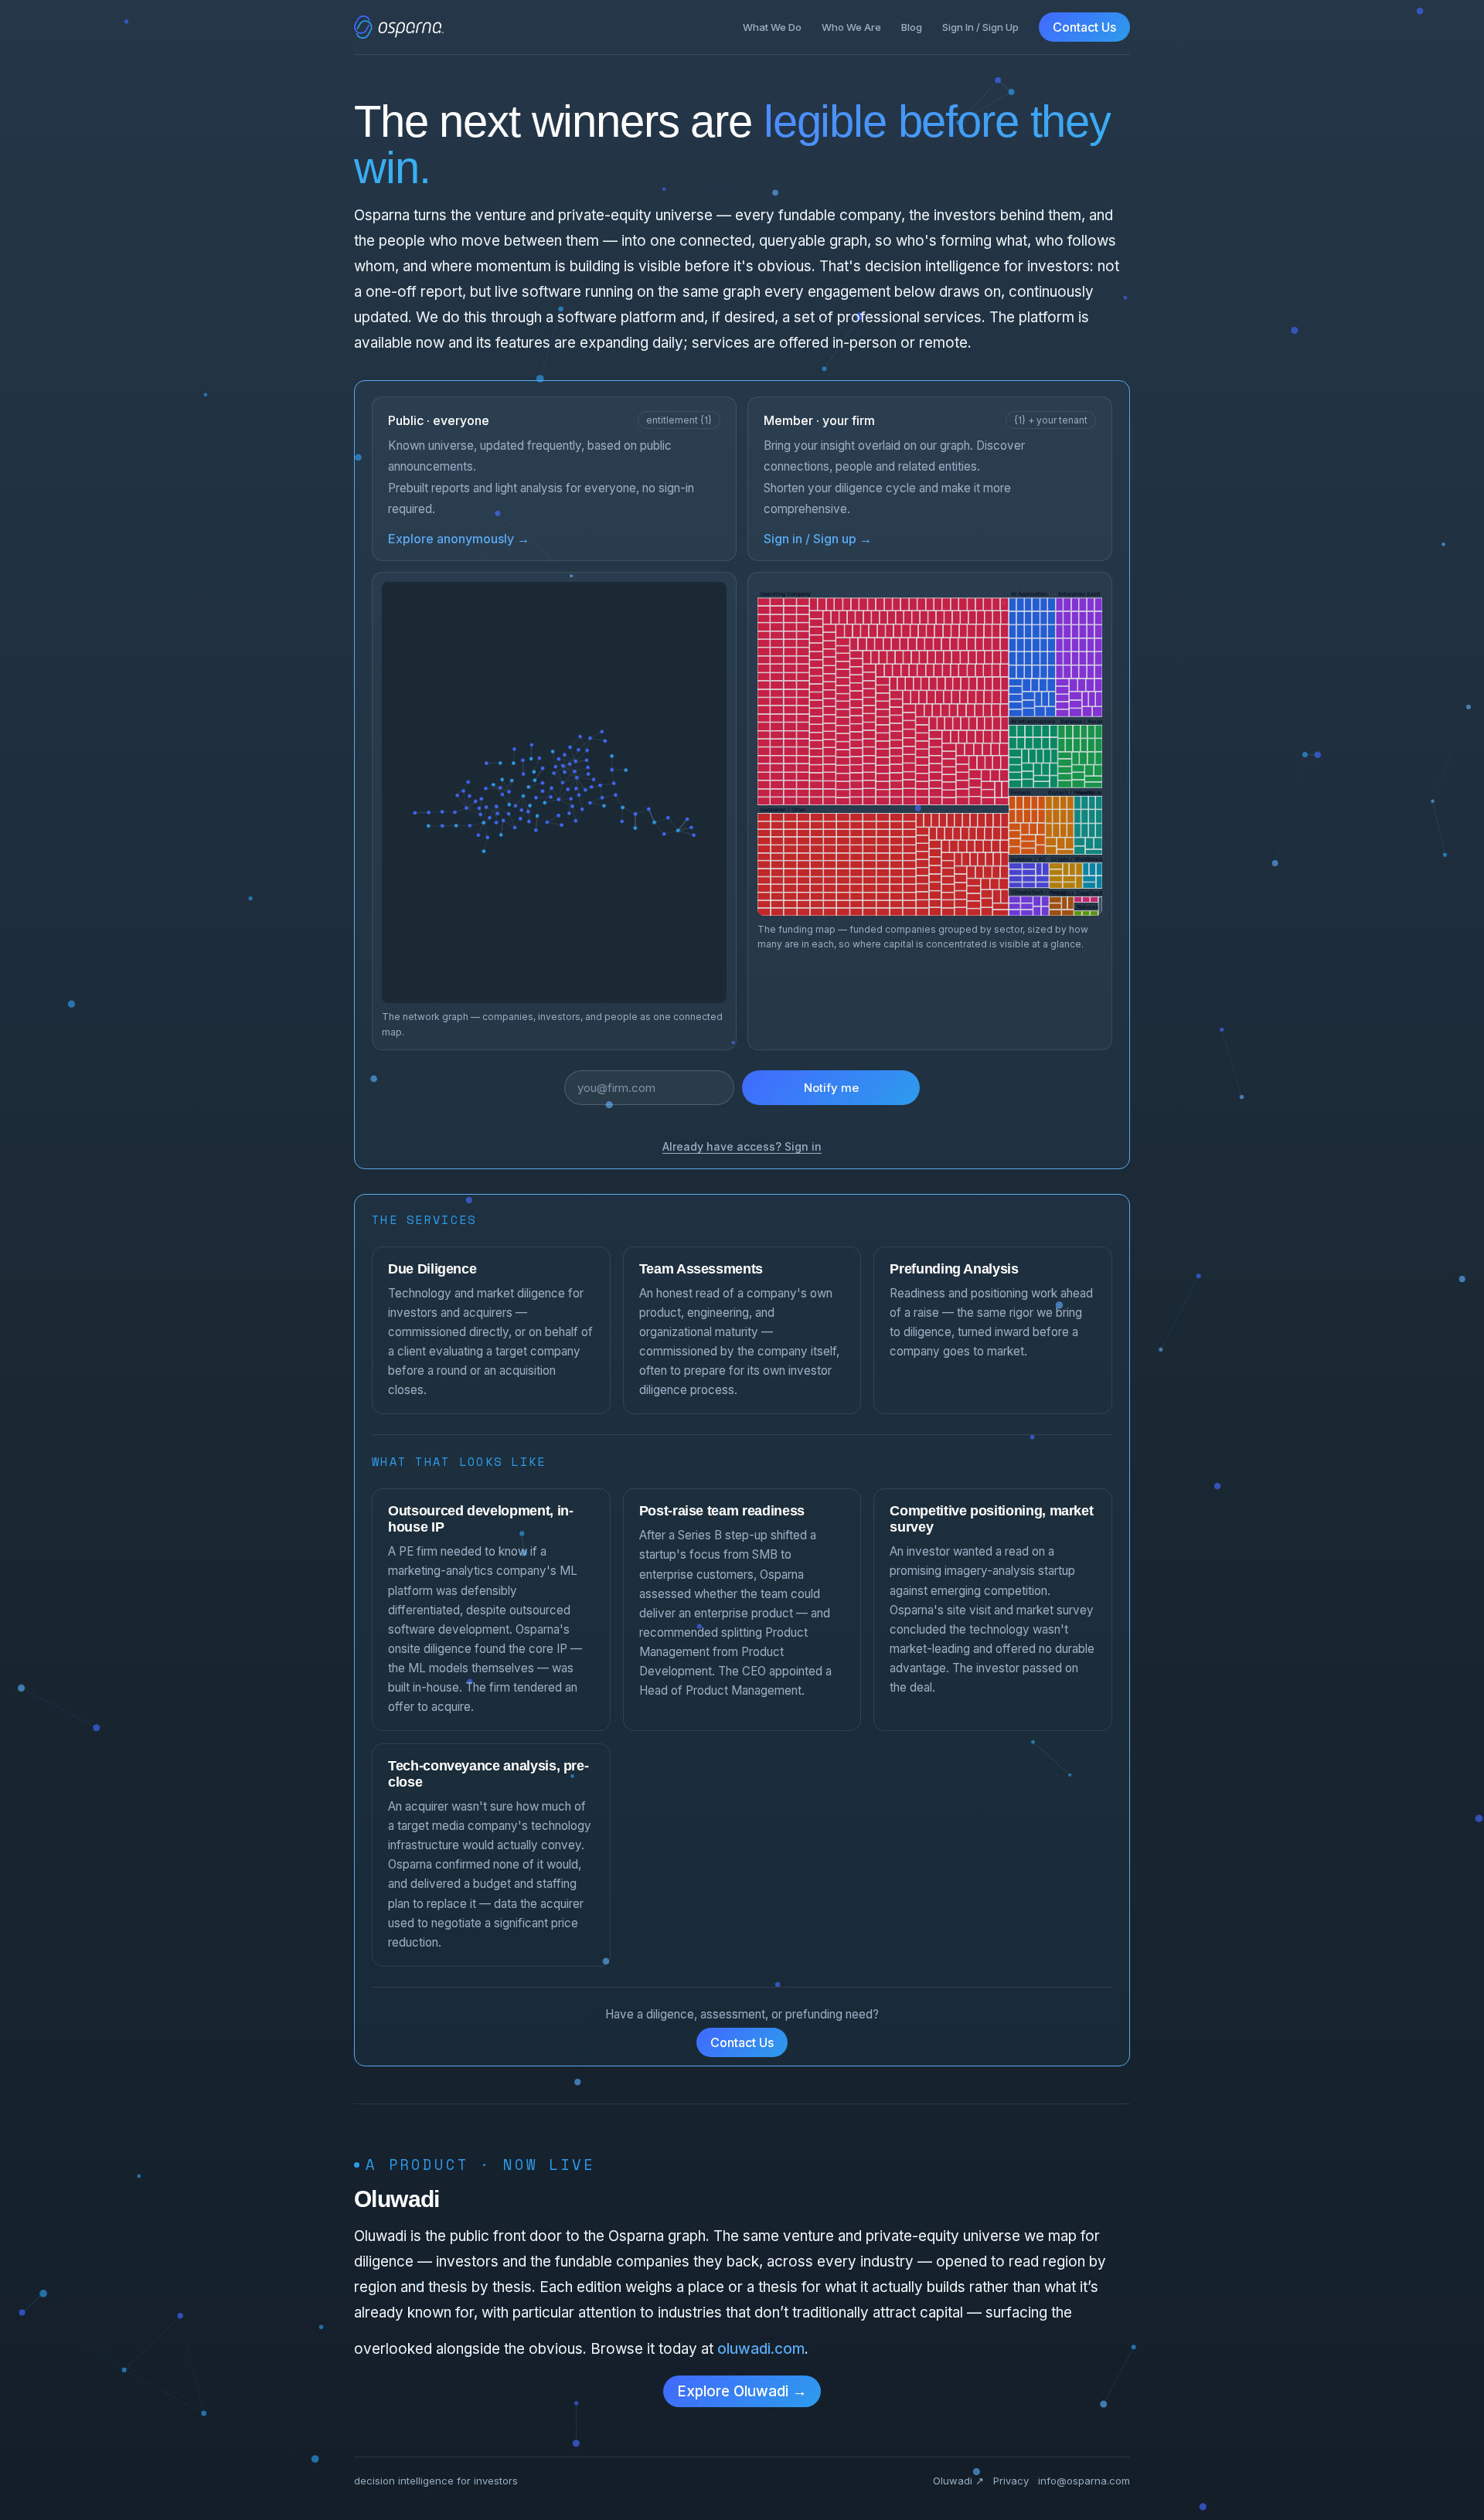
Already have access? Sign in (742, 1146)
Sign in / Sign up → (818, 539)
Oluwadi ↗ (958, 2481)
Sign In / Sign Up (980, 27)
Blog (912, 27)
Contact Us (1084, 27)
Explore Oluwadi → (742, 2391)
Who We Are (851, 27)
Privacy (1011, 2481)
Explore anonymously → (459, 539)
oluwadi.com (761, 2349)
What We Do (772, 27)
